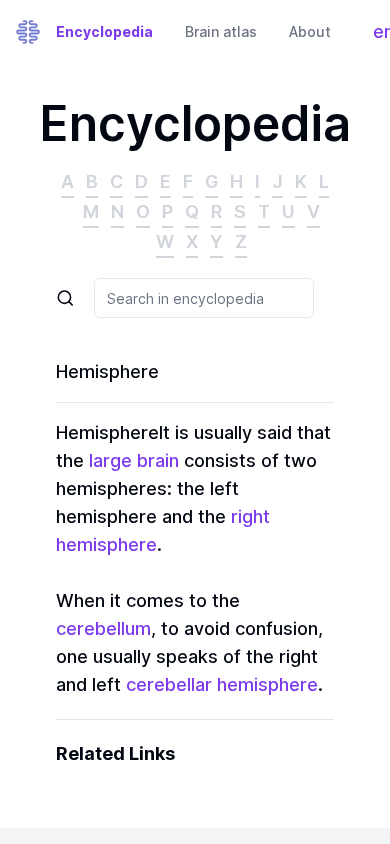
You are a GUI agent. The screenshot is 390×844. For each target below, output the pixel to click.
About (310, 31)
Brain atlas (221, 31)
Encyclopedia (104, 31)
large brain (134, 460)
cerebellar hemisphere (222, 684)
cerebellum (103, 628)
